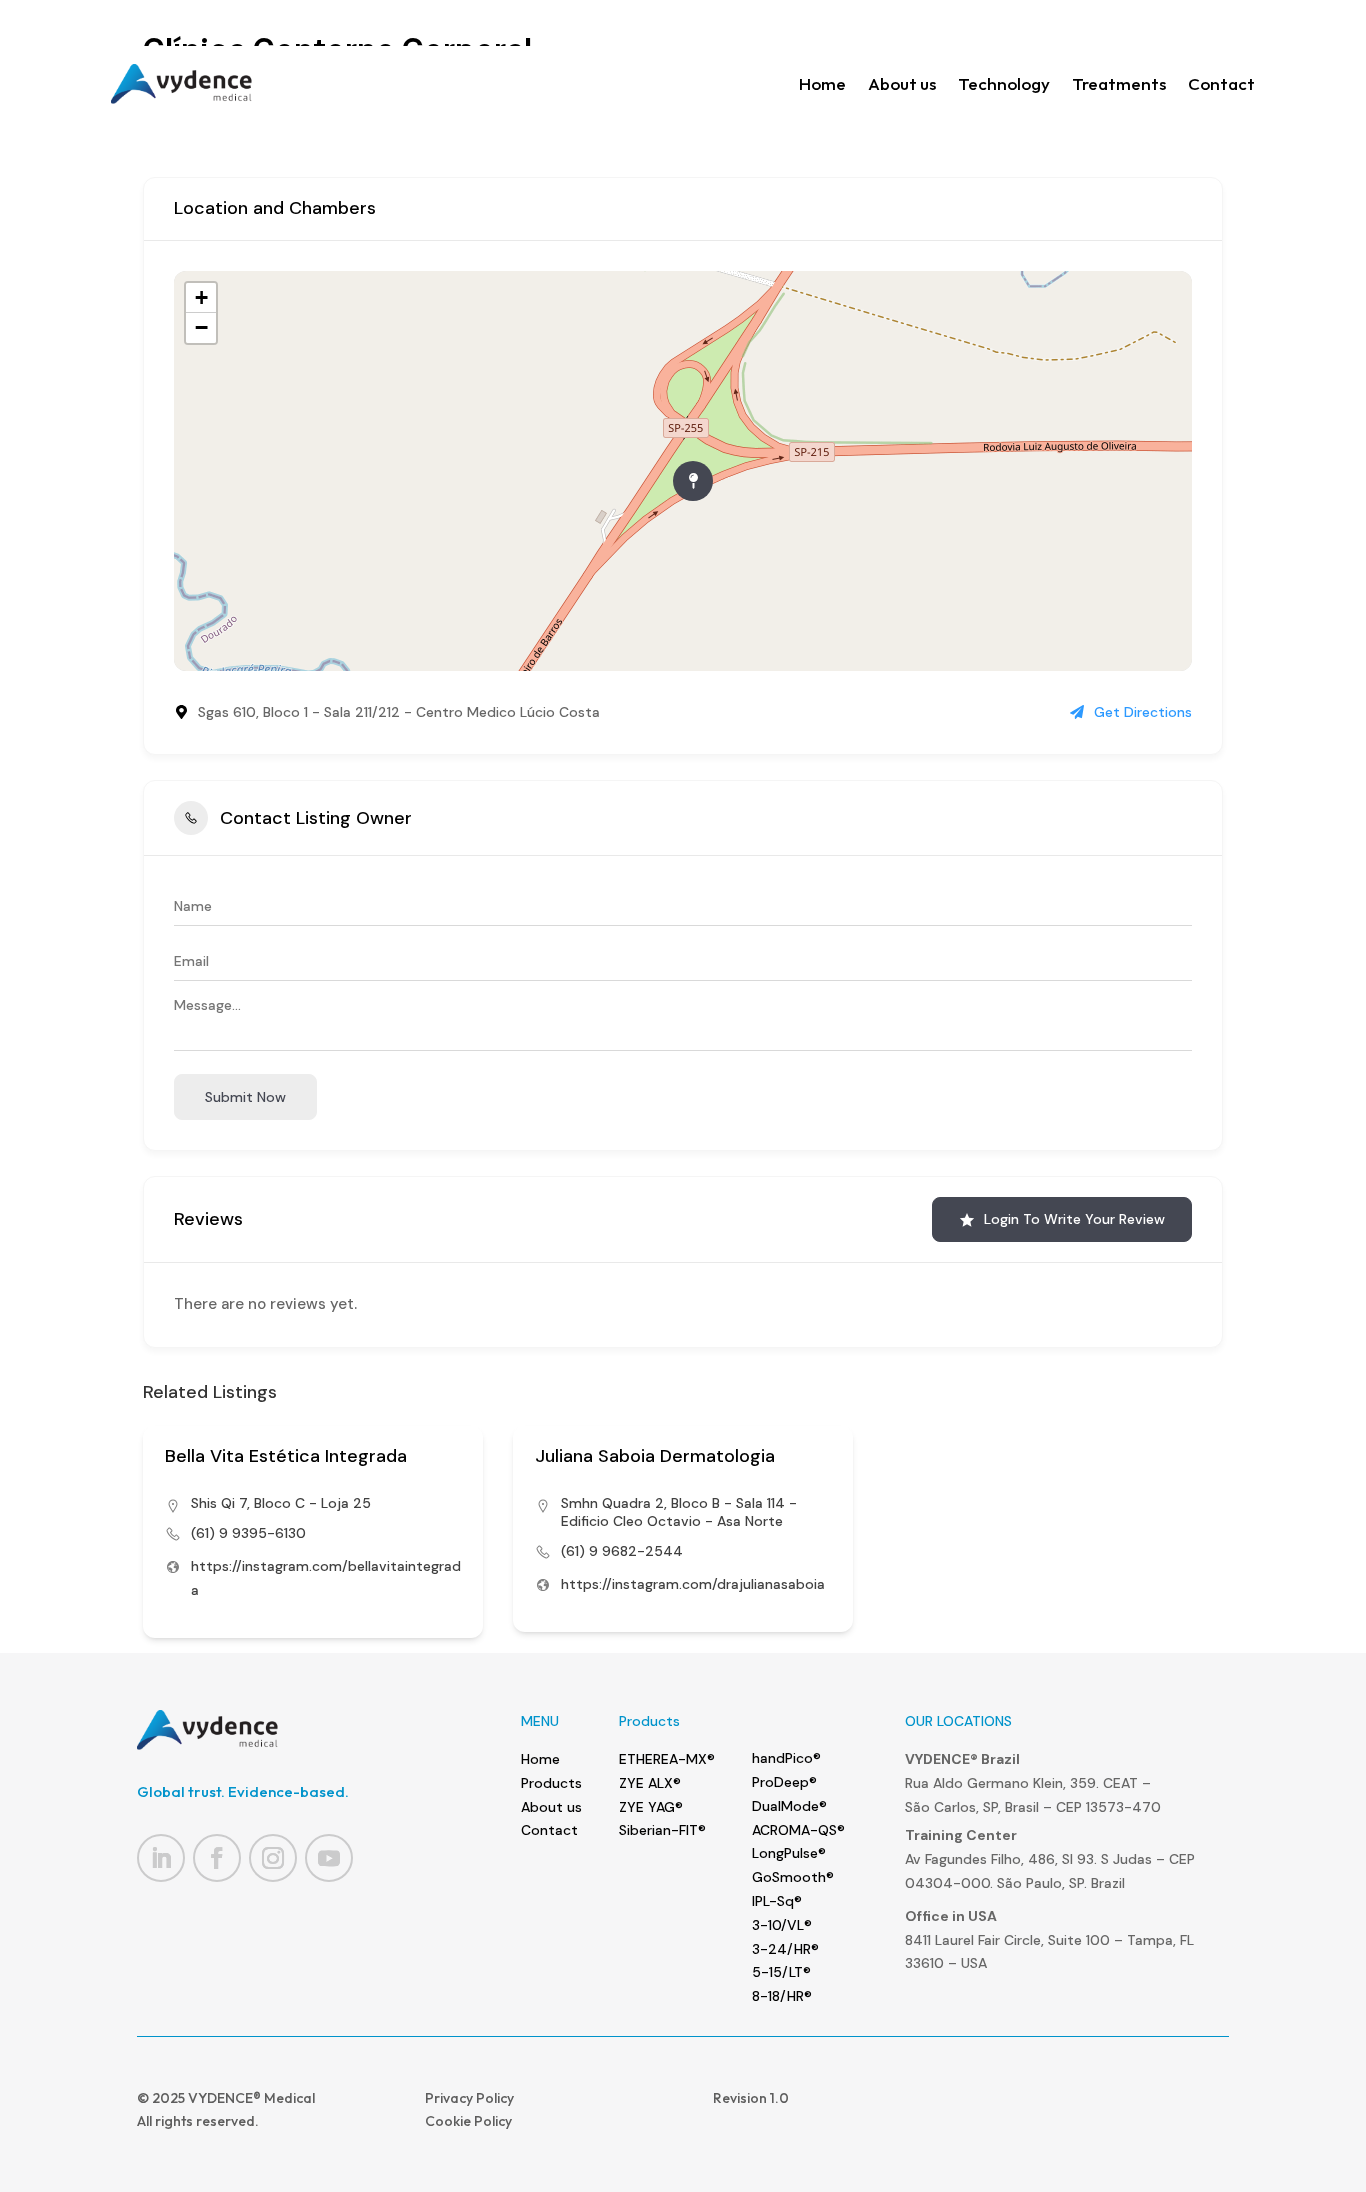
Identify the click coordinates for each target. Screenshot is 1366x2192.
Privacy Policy (469, 2098)
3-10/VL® (782, 1925)
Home (822, 83)
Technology (1004, 83)
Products (551, 1783)
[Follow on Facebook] (217, 1858)
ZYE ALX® (650, 1783)
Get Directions (1143, 712)
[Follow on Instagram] (273, 1858)
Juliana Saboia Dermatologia (655, 1456)
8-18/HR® (782, 1996)
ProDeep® (784, 1782)
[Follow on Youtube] (329, 1858)
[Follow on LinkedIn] (161, 1858)
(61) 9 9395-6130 (248, 1533)
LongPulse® (789, 1853)
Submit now (245, 1097)
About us (902, 83)
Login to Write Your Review (1074, 1219)
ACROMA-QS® (798, 1830)
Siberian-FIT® (662, 1830)
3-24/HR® (785, 1949)
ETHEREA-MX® (667, 1759)
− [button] (201, 327)
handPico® (786, 1758)
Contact (1221, 83)
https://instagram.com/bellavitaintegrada (326, 1578)
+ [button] (201, 297)
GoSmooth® (793, 1877)
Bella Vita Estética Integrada (286, 1456)
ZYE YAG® (651, 1807)
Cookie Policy (468, 2121)
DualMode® (789, 1806)
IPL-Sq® (777, 1901)
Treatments (1119, 83)
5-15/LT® (781, 1972)
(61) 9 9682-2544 (622, 1551)
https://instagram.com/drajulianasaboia (693, 1584)
